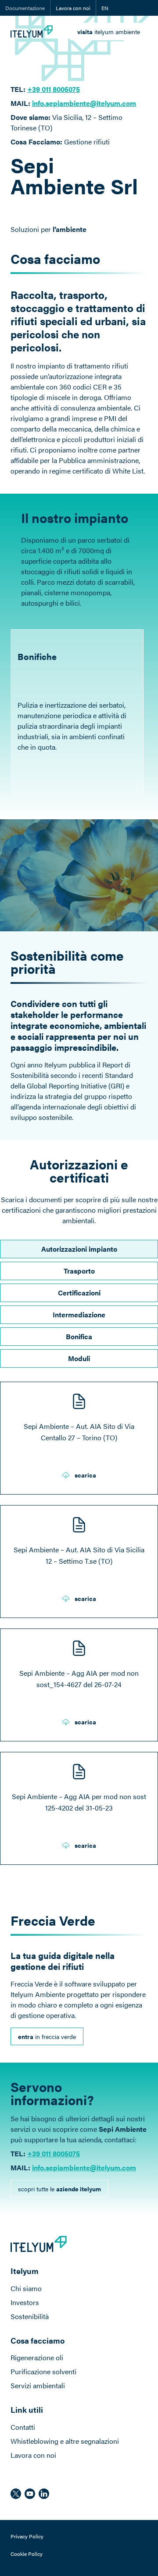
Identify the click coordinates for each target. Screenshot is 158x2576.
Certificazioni (79, 1293)
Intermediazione (79, 1314)
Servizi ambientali (38, 2385)
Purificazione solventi (43, 2371)
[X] (16, 2494)
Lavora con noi (73, 8)
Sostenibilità (30, 2316)
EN (105, 8)
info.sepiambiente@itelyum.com (84, 103)
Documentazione (25, 8)
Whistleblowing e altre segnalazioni (65, 2441)
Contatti (23, 2427)
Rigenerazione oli (37, 2357)
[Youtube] (30, 2494)
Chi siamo (26, 2288)
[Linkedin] (44, 2494)
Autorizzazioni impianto (79, 1249)
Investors (25, 2302)
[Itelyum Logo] (32, 32)
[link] (109, 32)
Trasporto (79, 1271)
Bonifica (79, 1336)
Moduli (79, 1358)
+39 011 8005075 (54, 89)
